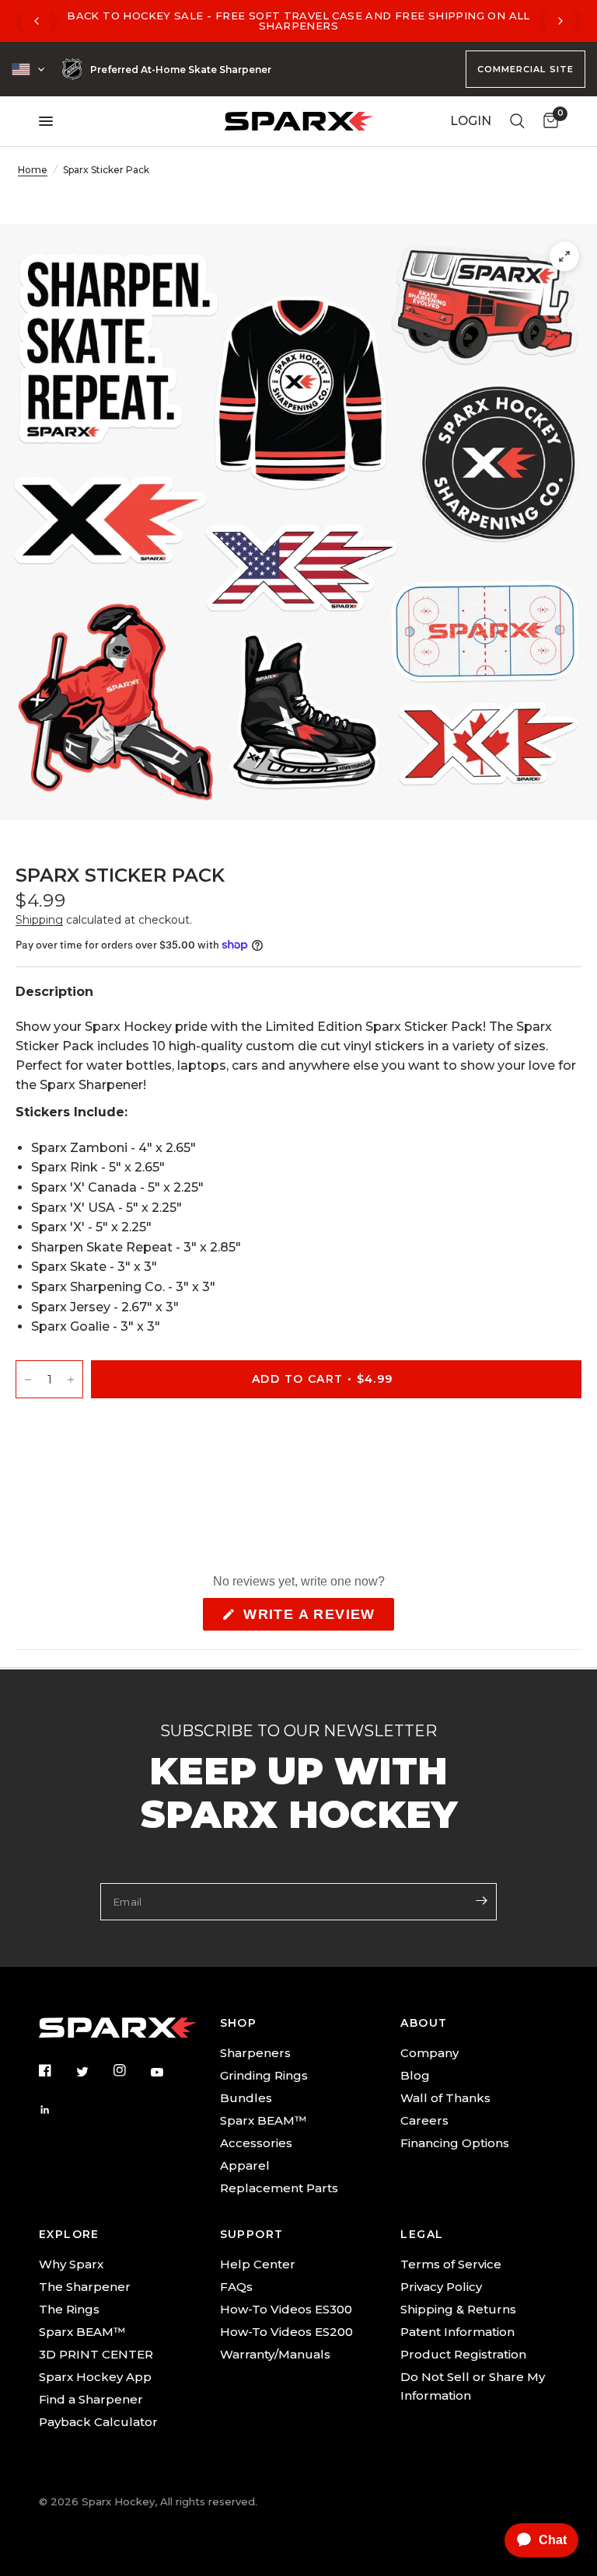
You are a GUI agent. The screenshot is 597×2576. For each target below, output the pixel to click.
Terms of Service (451, 2264)
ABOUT (424, 2023)
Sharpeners (255, 2053)
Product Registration (463, 2354)
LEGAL (422, 2234)
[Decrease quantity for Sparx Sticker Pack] (28, 1379)
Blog (415, 2075)
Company (429, 2053)
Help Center (258, 2264)
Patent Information (457, 2332)
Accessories (256, 2143)
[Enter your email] (481, 1900)
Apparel (245, 2165)
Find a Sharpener (91, 2399)
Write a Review (314, 1618)
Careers (424, 2120)
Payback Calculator (98, 2422)
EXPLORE (69, 2234)
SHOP (239, 2023)
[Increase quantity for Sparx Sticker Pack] (71, 1379)
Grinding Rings (264, 2075)
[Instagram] (131, 2070)
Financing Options (455, 2143)
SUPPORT (252, 2234)
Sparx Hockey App (95, 2377)
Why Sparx (71, 2264)
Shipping (39, 920)
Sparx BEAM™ (263, 2120)
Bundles (246, 2098)
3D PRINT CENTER (96, 2354)
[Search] (517, 121)
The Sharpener (85, 2287)
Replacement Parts (279, 2188)
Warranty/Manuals (275, 2354)
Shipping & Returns (458, 2309)
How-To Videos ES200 (286, 2332)
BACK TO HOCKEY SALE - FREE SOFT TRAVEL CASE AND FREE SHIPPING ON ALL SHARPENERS (298, 21)
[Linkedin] (56, 2110)
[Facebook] (56, 2070)
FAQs (236, 2287)
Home (33, 170)
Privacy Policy (441, 2287)
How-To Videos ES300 (286, 2309)
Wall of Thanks (445, 2098)
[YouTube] (168, 2072)
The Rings (69, 2309)
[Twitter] (93, 2071)
